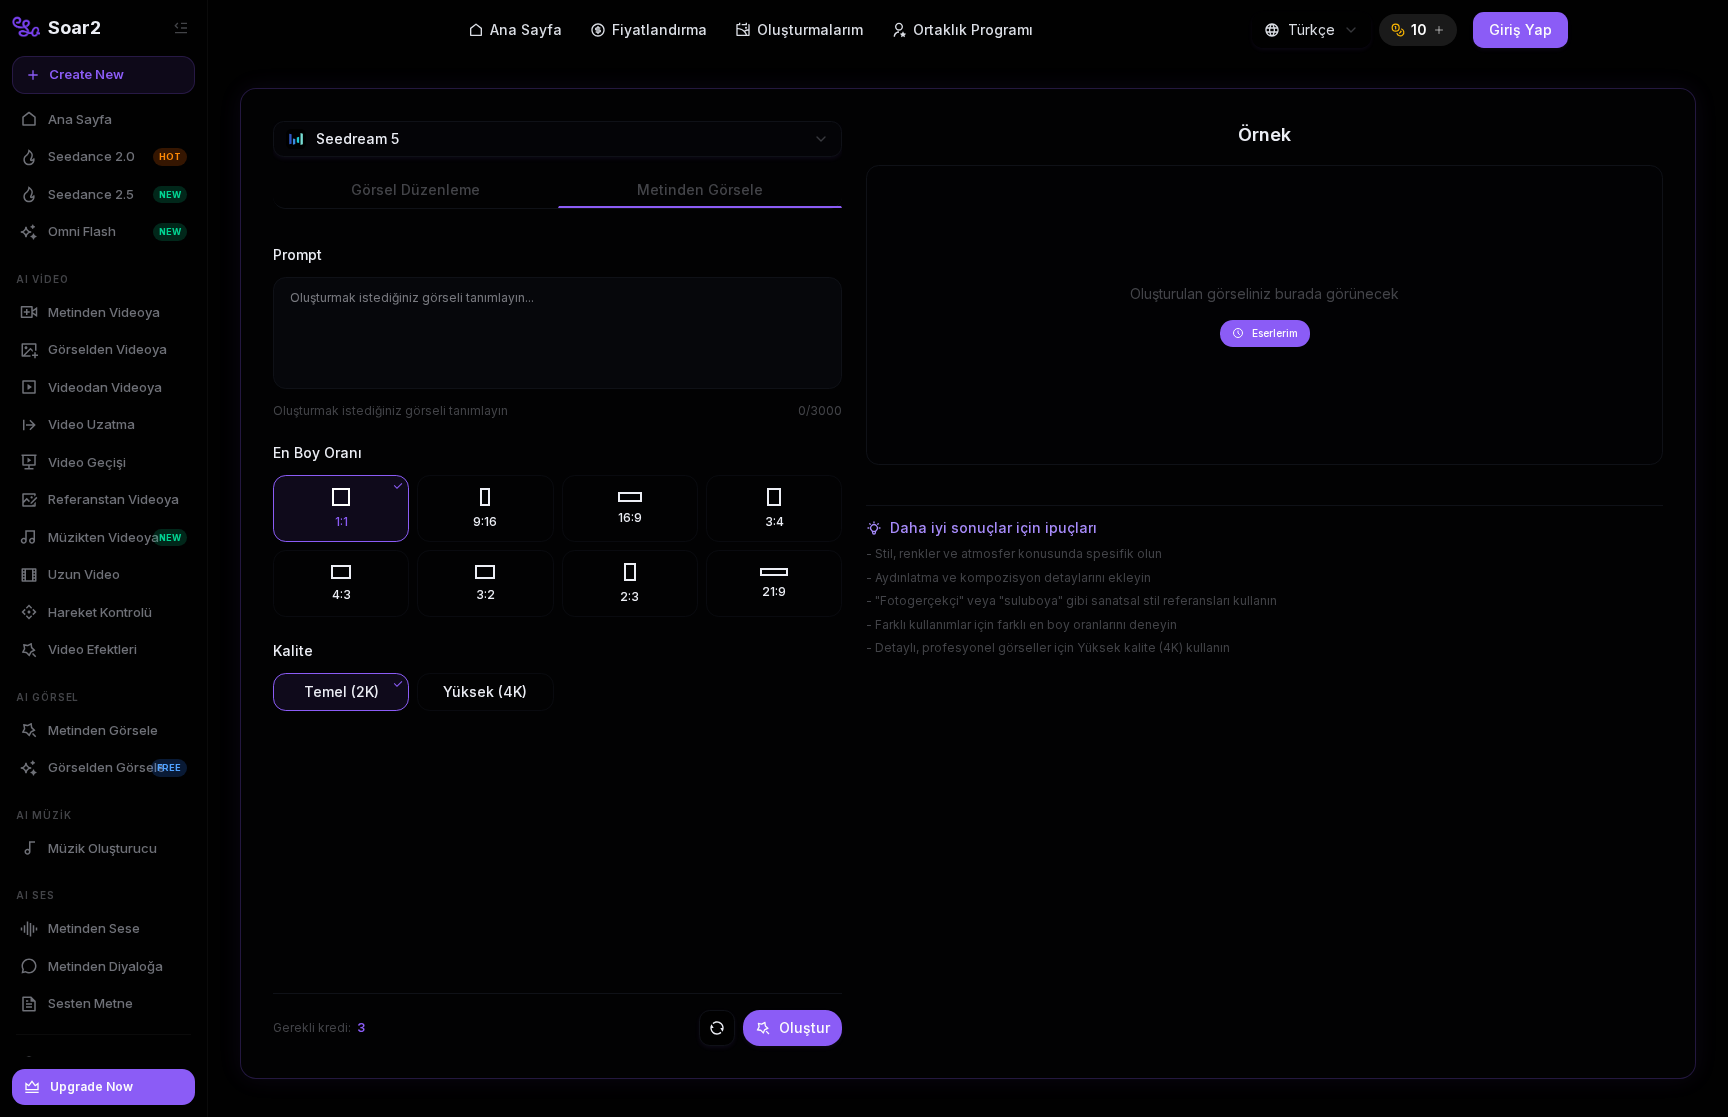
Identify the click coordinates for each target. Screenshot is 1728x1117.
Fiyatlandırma (659, 29)
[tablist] (557, 191)
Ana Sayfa (526, 29)
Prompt (297, 254)
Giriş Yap (1520, 29)
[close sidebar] (181, 28)
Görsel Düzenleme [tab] (415, 189)
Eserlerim (1275, 333)
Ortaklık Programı (973, 29)
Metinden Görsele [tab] (700, 189)
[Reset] (717, 1028)
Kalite (293, 650)
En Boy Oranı (317, 452)
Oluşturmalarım (810, 29)
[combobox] (1311, 30)
